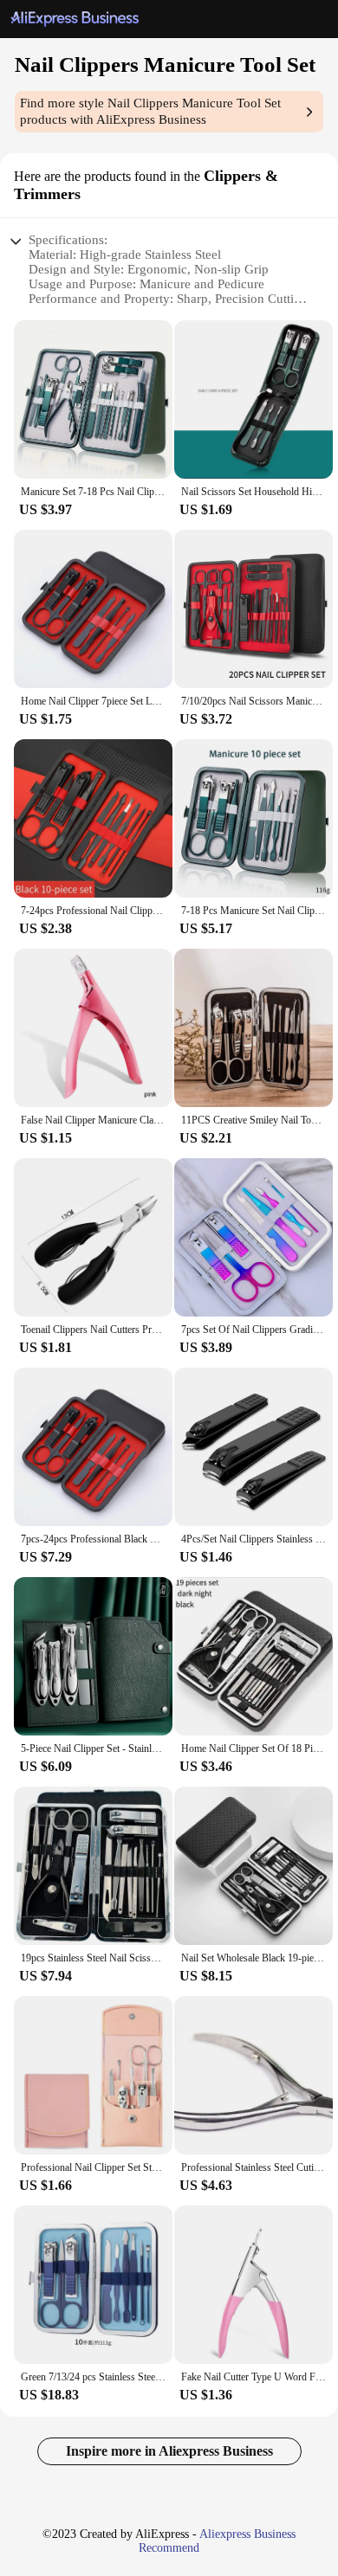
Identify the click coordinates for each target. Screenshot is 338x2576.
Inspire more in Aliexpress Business (169, 2451)
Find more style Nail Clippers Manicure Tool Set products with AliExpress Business (150, 111)
